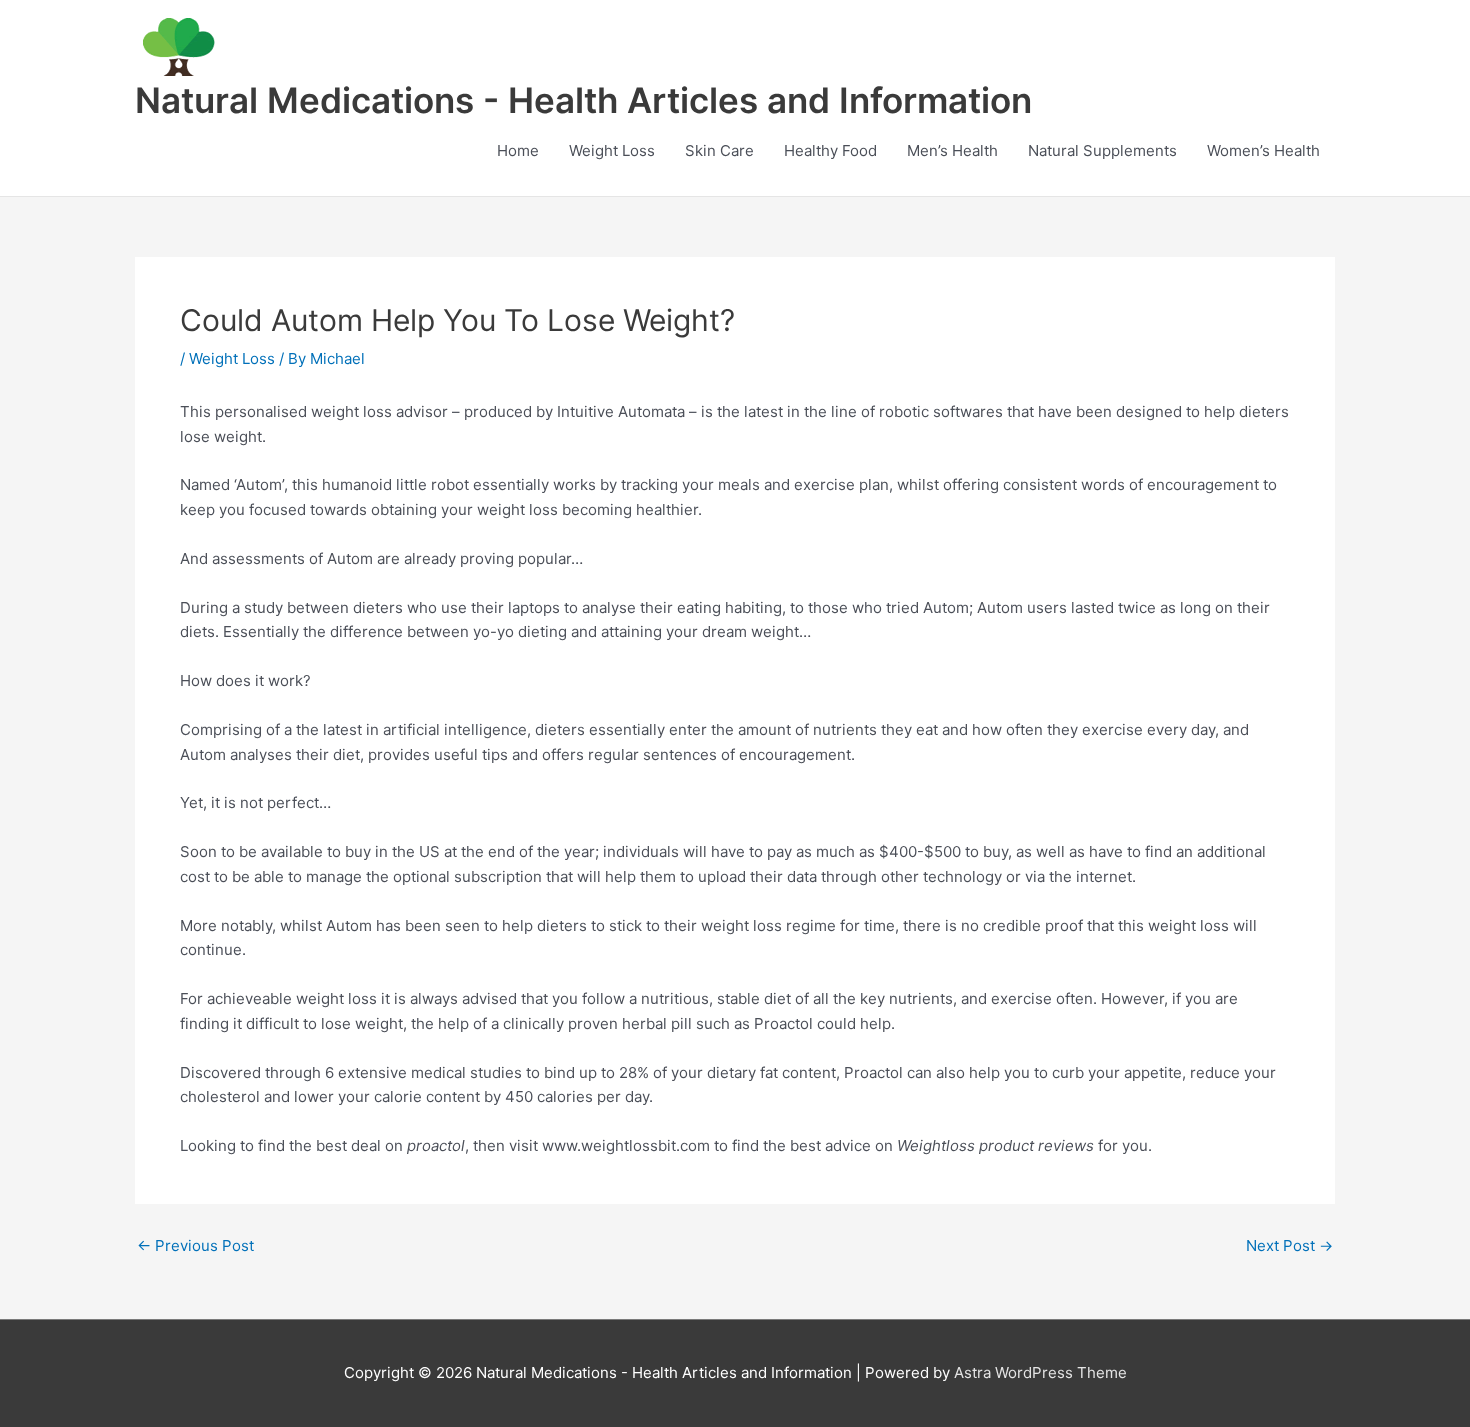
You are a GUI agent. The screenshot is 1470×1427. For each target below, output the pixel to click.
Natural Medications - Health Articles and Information (583, 100)
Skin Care (719, 150)
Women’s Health (1263, 150)
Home (518, 150)
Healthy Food (830, 150)
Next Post (1289, 1245)
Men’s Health (952, 150)
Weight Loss (612, 150)
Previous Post (195, 1245)
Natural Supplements (1102, 150)
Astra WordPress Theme (1040, 1372)
